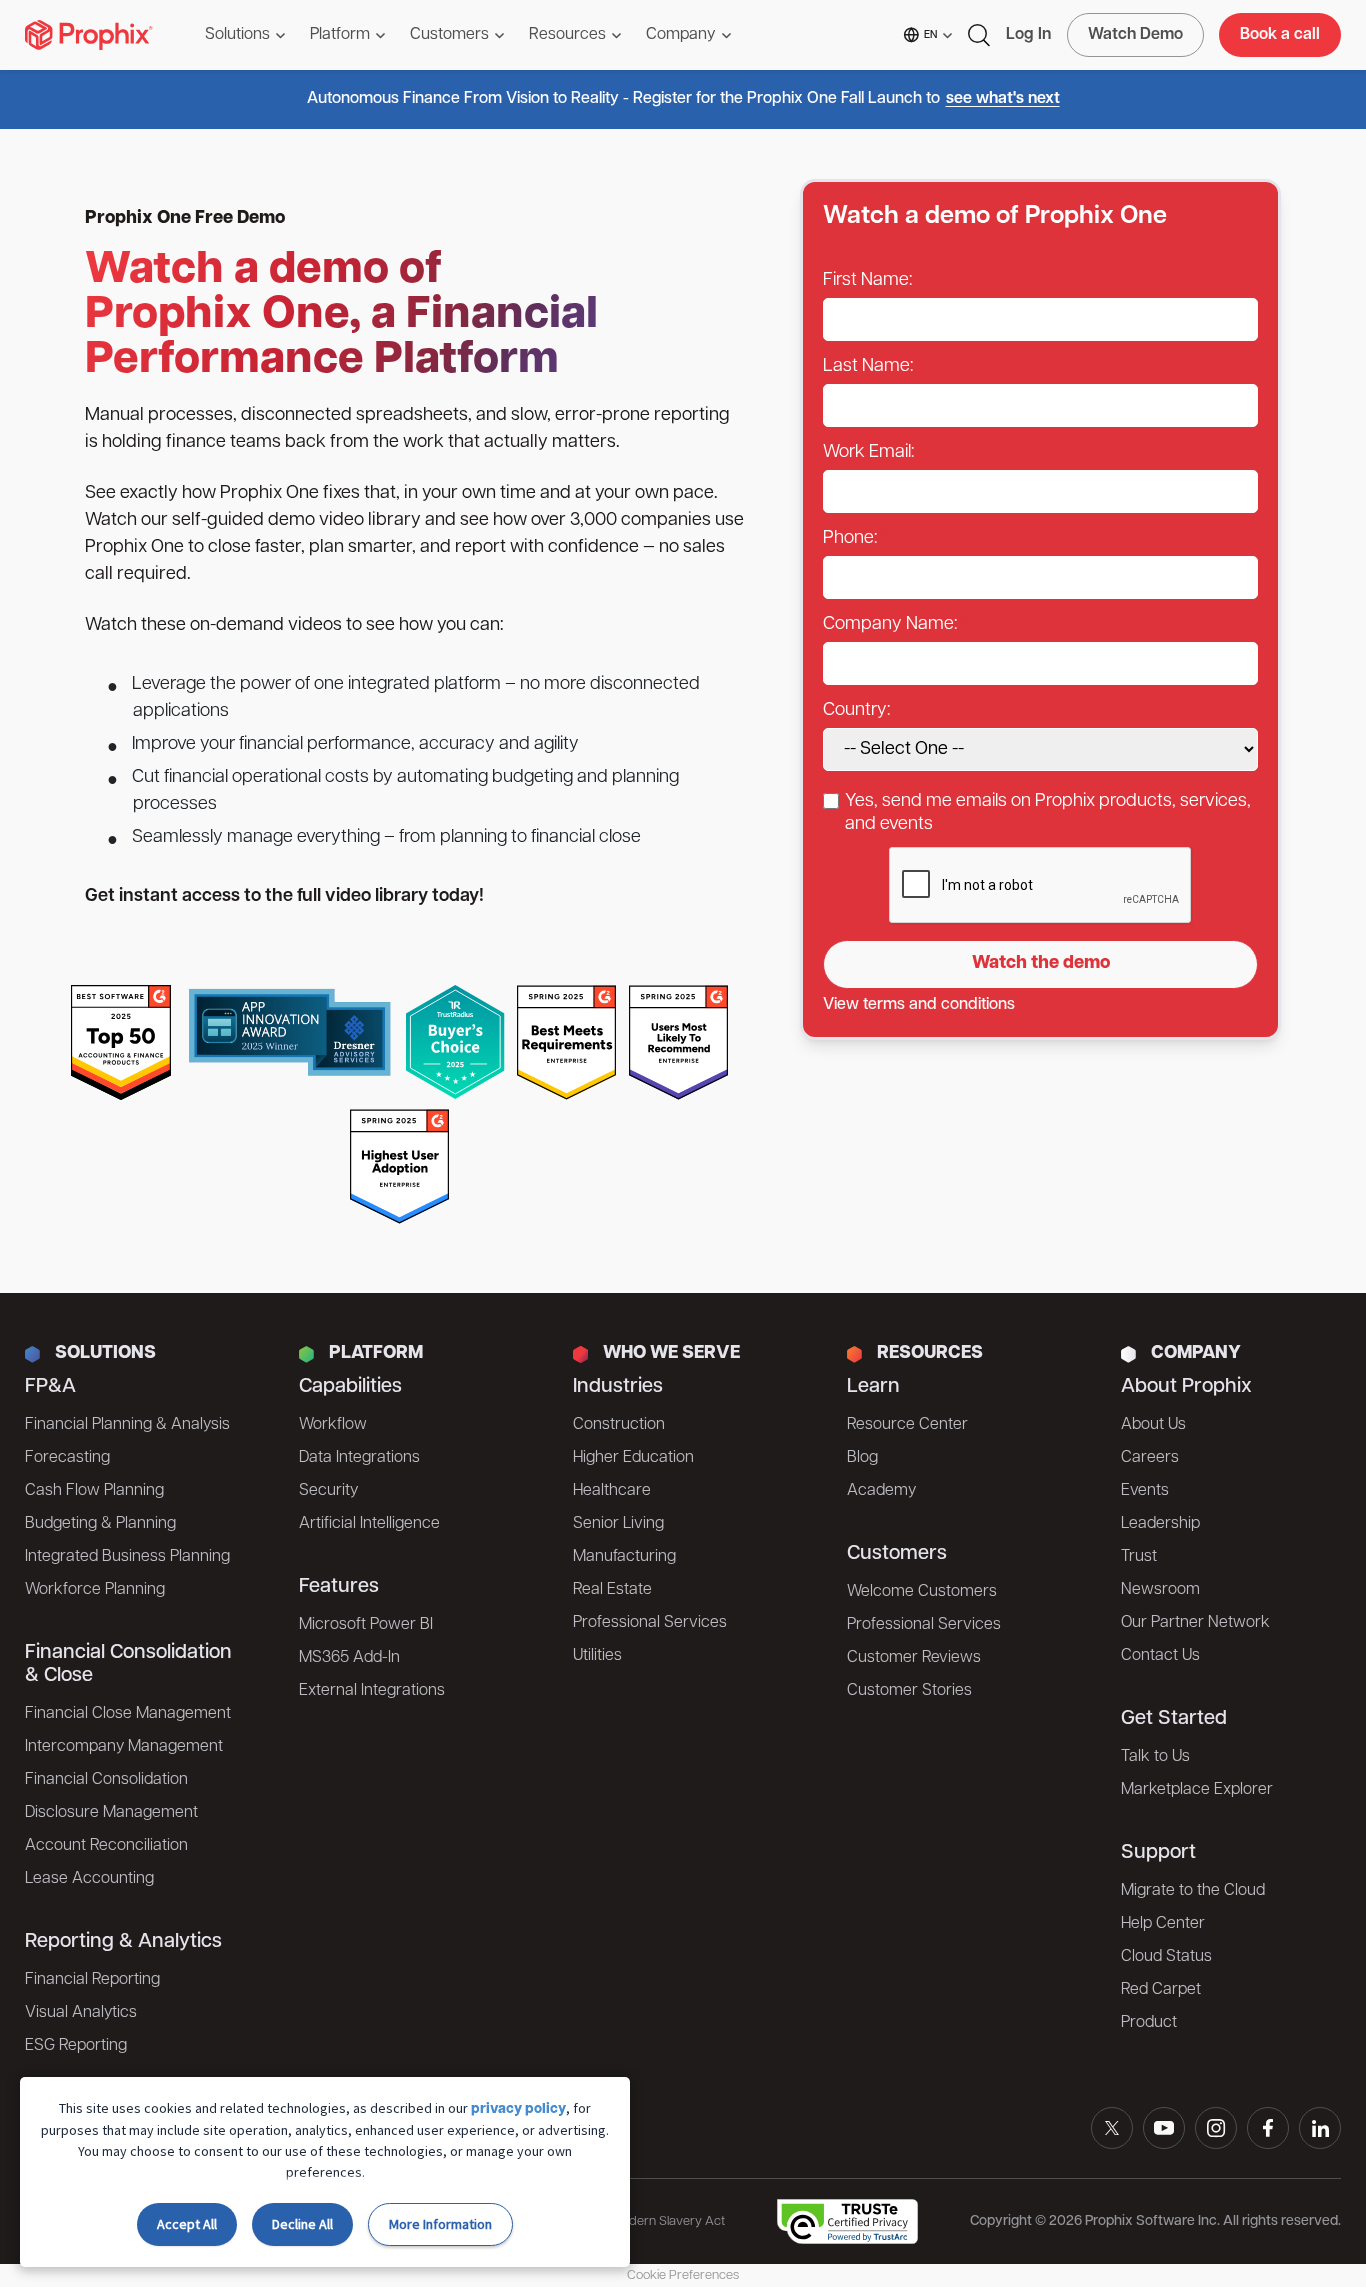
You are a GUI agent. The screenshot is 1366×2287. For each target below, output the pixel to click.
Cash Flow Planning (94, 1491)
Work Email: (868, 453)
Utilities (597, 1656)
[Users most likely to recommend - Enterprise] (679, 1042)
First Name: (867, 281)
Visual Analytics (81, 2013)
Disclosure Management (111, 1813)
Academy (881, 1491)
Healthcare (612, 1491)
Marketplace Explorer (1197, 1790)
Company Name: (890, 625)
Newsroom (1160, 1590)
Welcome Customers (922, 1592)
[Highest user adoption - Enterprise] (400, 1166)
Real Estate (612, 1590)
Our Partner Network (1195, 1623)
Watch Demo (1135, 35)
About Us (1153, 1425)
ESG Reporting (76, 2046)
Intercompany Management (124, 1747)
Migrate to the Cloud (1193, 1891)
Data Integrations (359, 1458)
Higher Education (633, 1458)
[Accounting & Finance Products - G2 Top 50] (121, 1042)
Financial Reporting (92, 1980)
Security (328, 1491)
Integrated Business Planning (127, 1557)
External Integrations (372, 1691)
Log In (1028, 35)
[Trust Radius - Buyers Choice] (455, 1042)
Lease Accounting (89, 1879)
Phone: (850, 539)
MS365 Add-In (349, 1658)
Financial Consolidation (106, 1780)
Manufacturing (624, 1557)
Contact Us (1160, 1656)
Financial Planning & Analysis (127, 1425)
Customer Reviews (914, 1658)
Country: (856, 711)
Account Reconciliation (106, 1846)
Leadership (1160, 1524)
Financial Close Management (128, 1714)
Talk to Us (1155, 1757)
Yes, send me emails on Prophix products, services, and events (1048, 813)
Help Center (1163, 1924)
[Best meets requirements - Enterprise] (567, 1042)
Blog (862, 1458)
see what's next (1003, 99)
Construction (619, 1425)
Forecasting (67, 1458)
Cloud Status (1166, 1957)
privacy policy (518, 2109)
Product (1149, 2023)
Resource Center (907, 1425)
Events (1145, 1491)
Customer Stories (909, 1691)
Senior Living (618, 1524)
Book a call (1280, 35)
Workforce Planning (95, 1590)
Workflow (333, 1425)
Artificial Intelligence (369, 1524)
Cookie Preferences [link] (683, 2275)
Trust (1139, 1557)
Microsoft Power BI (366, 1625)
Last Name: (868, 367)
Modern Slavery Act (668, 2221)
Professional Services (650, 1623)
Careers (1150, 1458)
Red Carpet (1161, 1990)
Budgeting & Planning (100, 1524)
